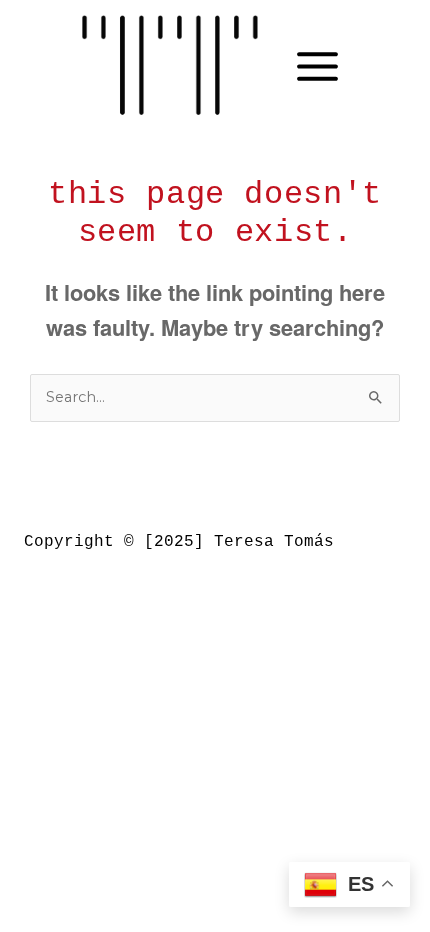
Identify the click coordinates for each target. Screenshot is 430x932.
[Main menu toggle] (317, 66)
